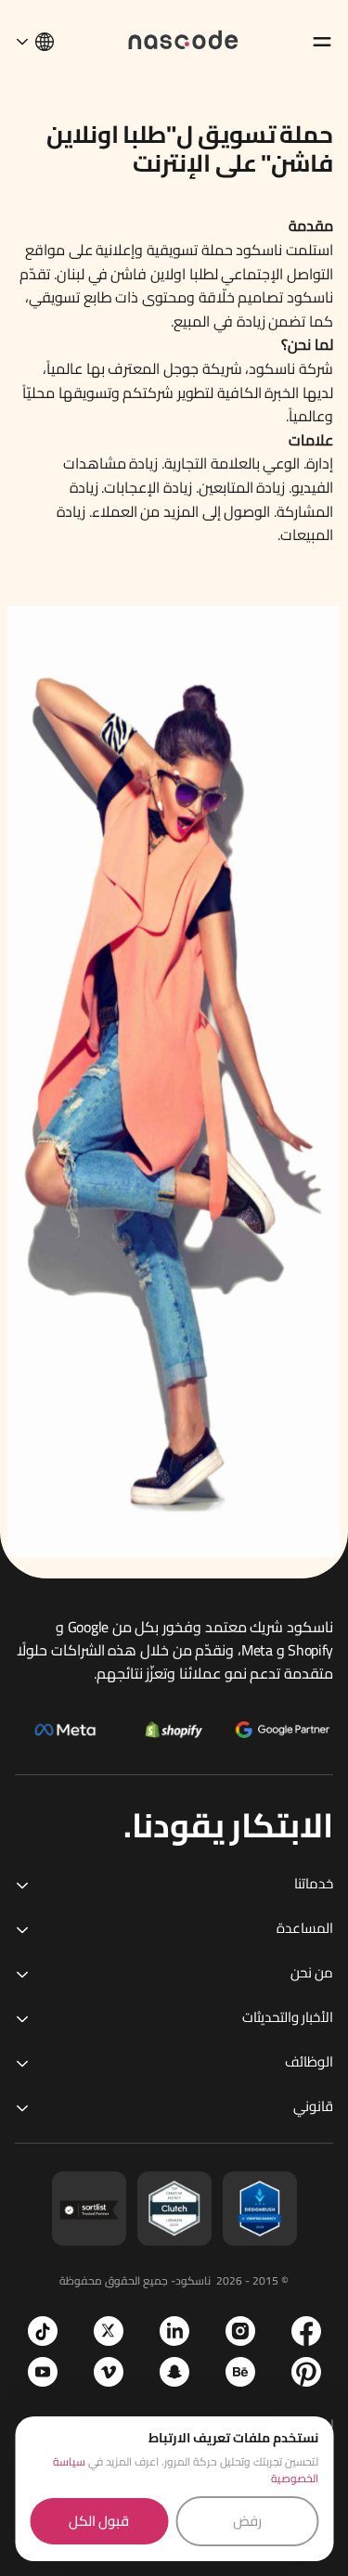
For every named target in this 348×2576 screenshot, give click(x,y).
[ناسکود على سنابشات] (174, 2372)
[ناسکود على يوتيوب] (43, 2372)
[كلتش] (174, 2209)
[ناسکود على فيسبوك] (306, 2331)
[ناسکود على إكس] (109, 2331)
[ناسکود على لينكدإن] (174, 2331)
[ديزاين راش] (260, 2209)
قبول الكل (99, 2521)
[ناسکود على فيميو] (109, 2372)
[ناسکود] (184, 39)
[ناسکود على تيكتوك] (43, 2331)
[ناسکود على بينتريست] (306, 2372)
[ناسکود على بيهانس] (240, 2372)
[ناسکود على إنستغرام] (240, 2331)
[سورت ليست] (89, 2209)
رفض (247, 2521)
